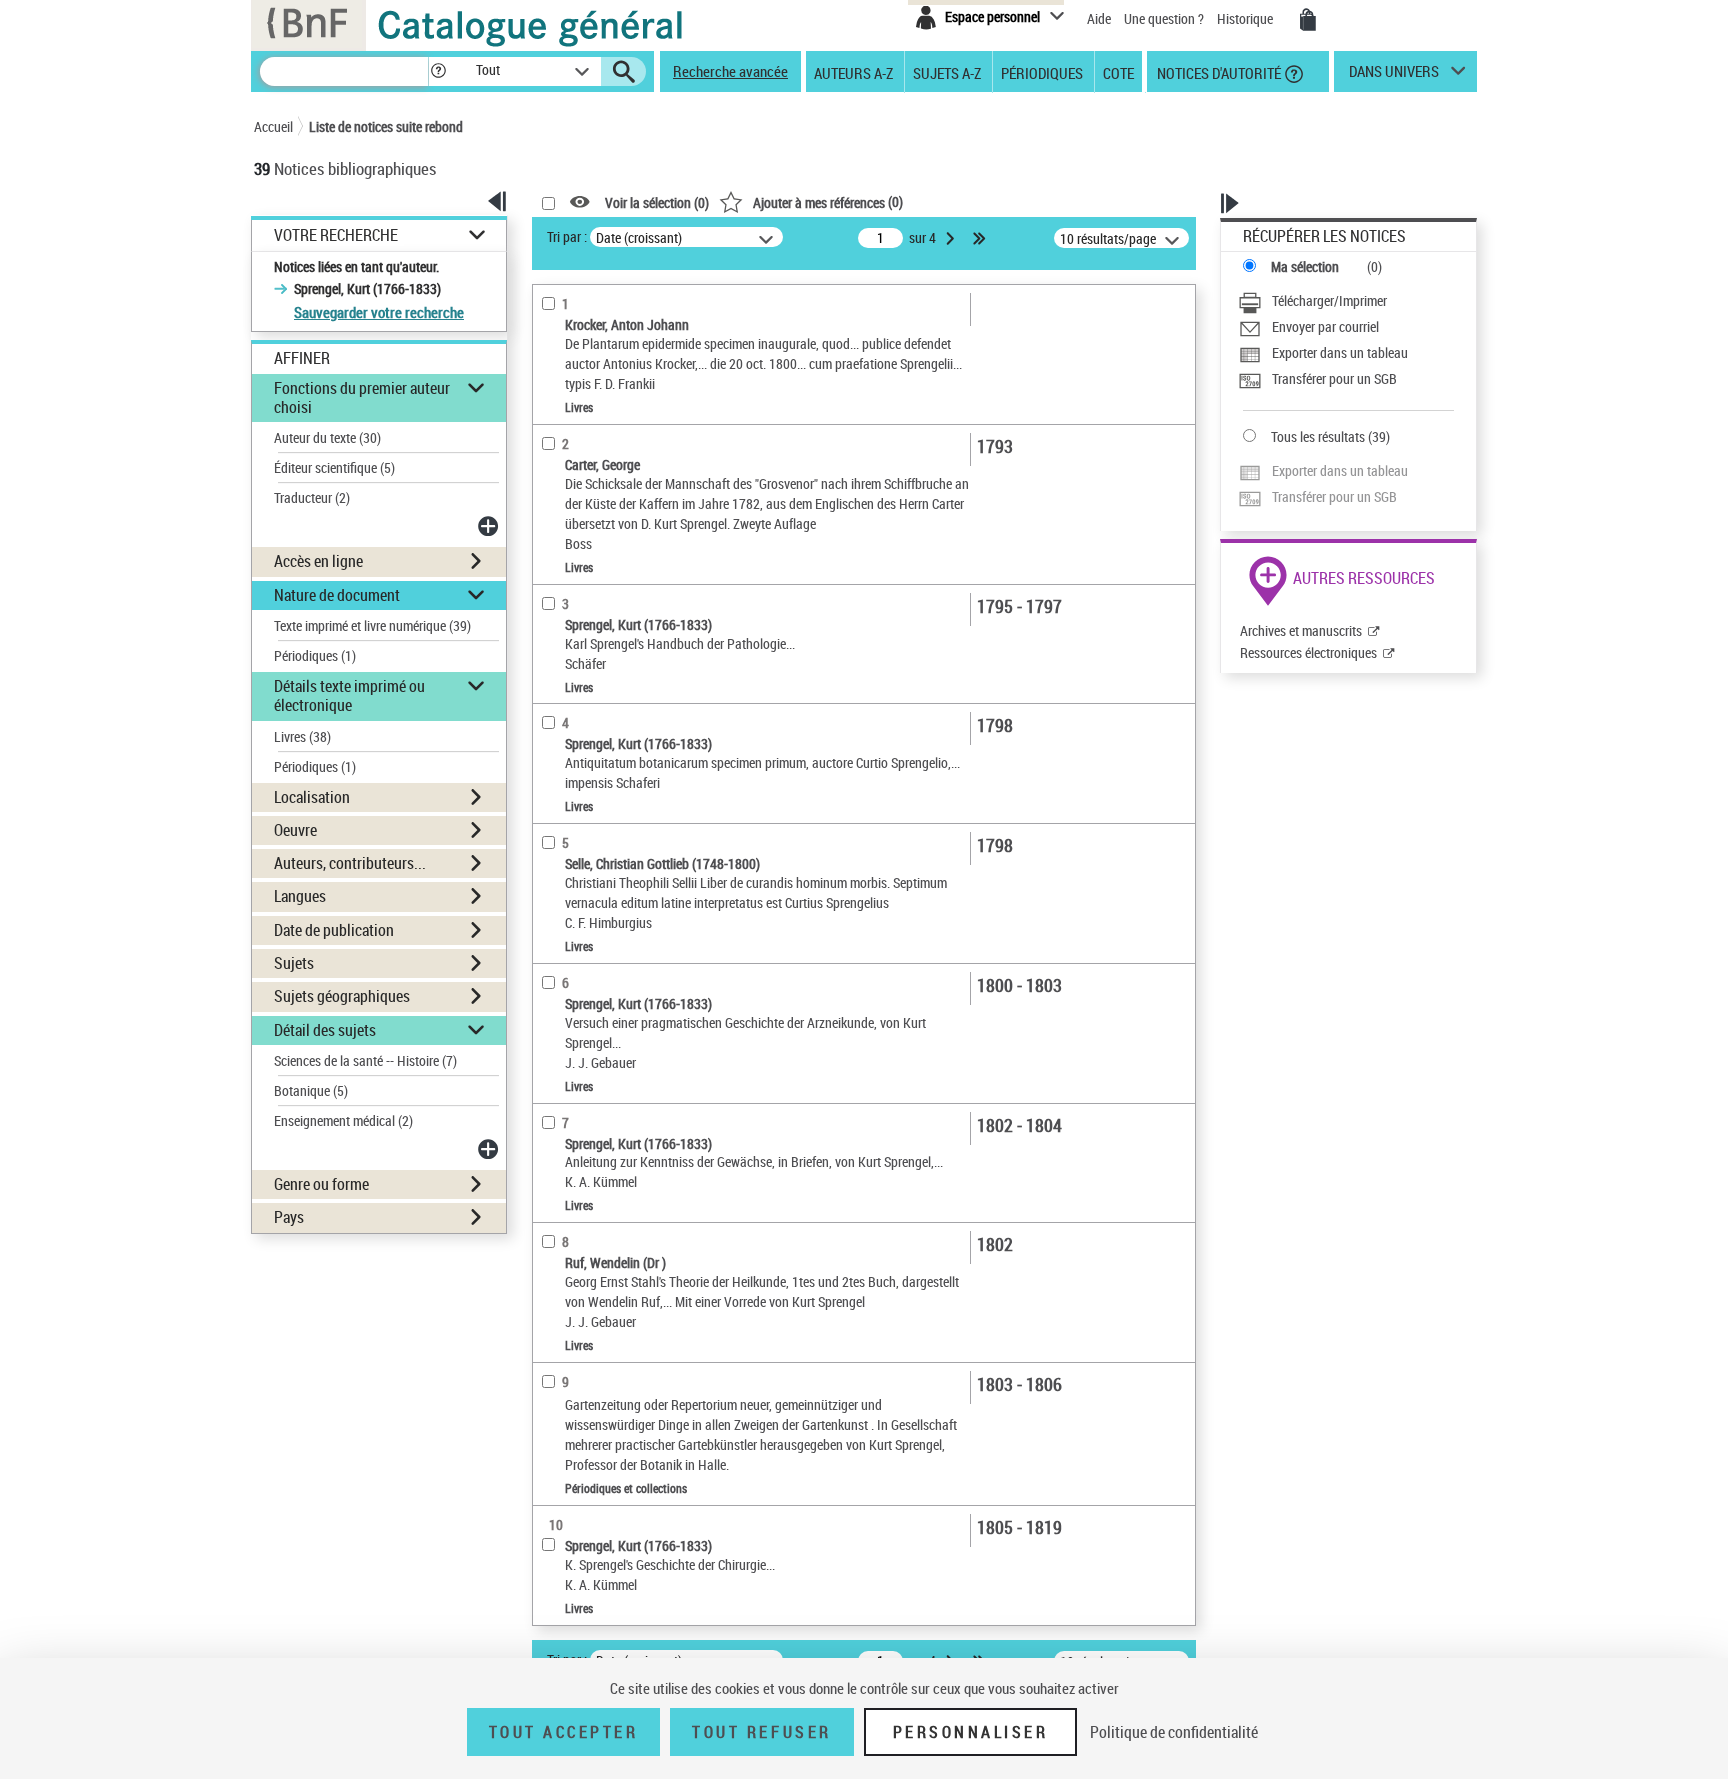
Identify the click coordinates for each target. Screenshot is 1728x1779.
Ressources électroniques (1308, 652)
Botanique (311, 1090)
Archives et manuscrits (1301, 630)
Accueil (273, 126)
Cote (1118, 72)
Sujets (294, 963)
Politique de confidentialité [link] (1174, 1732)
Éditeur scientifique (334, 467)
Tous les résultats (1318, 436)
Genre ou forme (321, 1184)
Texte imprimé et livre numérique (372, 625)
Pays (289, 1217)
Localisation (312, 797)
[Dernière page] (981, 238)
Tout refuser (761, 1732)
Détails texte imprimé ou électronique (349, 695)
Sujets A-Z (947, 72)
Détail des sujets (325, 1030)
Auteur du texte (327, 437)
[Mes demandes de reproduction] (1308, 20)
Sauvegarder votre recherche (379, 312)
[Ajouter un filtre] (490, 526)
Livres (302, 736)
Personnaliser (971, 1732)
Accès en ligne (318, 561)
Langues (300, 896)
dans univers (1394, 76)
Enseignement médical (343, 1120)
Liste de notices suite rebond (386, 126)
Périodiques (1042, 72)
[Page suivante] (952, 238)
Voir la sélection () (657, 202)
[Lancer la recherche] (624, 72)
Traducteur (312, 497)
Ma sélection (1305, 266)
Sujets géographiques (342, 996)
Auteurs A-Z (853, 72)
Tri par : (567, 236)
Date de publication (334, 930)
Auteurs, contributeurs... (350, 863)
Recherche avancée (730, 71)
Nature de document (337, 595)
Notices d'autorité (1217, 72)
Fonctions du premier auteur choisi (362, 397)
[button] (438, 71)
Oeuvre (295, 830)
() (828, 201)
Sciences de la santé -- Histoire (365, 1060)
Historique (1246, 18)
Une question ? (1165, 18)
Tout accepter (564, 1732)
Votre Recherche (336, 235)
